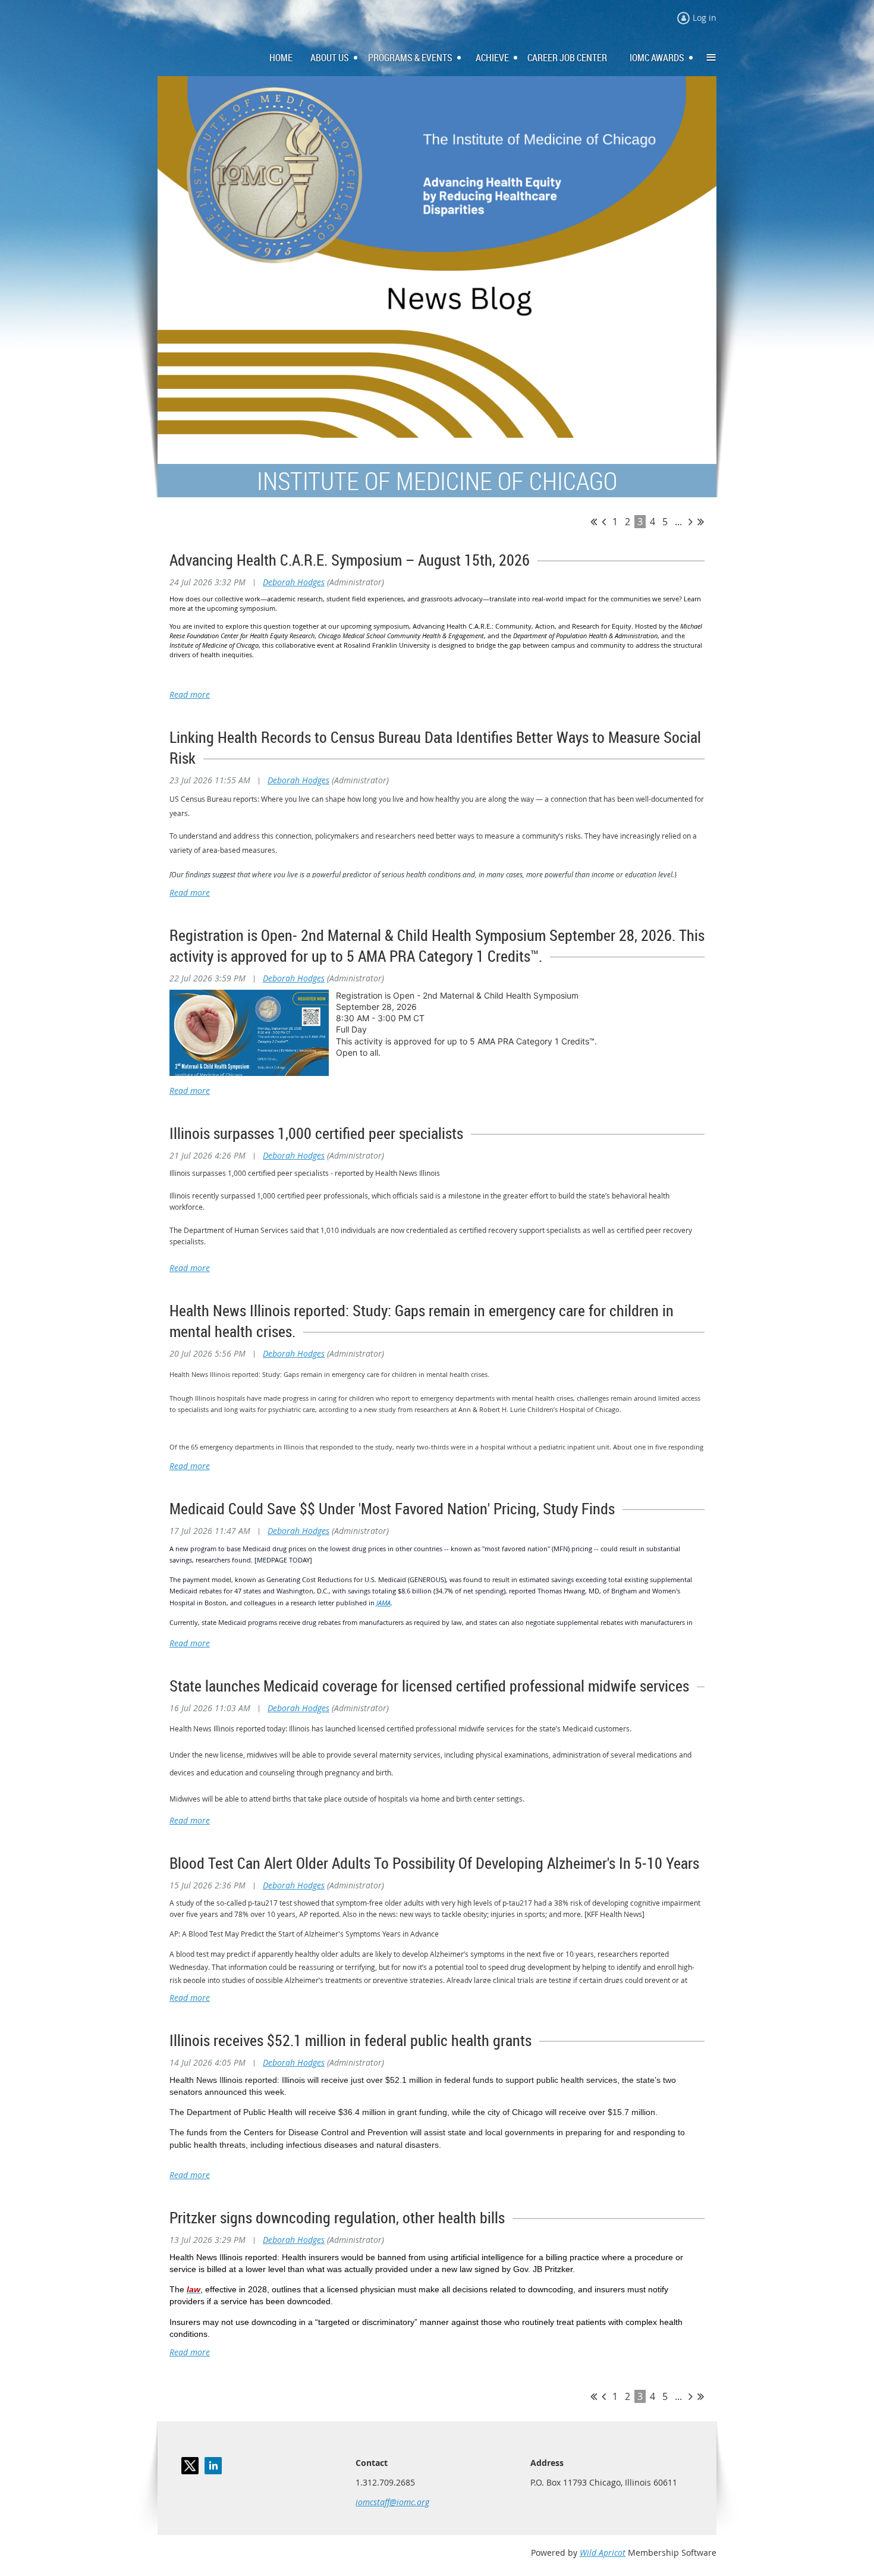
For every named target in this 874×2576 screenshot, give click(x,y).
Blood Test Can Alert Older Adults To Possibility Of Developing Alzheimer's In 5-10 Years (434, 1863)
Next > (691, 522)
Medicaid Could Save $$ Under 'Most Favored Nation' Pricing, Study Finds (392, 1509)
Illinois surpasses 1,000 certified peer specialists (316, 1133)
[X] (190, 2466)
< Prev (604, 522)
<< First (594, 522)
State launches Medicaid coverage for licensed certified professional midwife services (429, 1686)
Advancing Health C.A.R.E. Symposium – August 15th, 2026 (350, 560)
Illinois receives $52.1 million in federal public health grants (350, 2040)
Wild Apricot (603, 2553)
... (678, 522)
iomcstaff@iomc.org (392, 2502)
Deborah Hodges (294, 582)
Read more (190, 694)
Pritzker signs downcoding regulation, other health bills (337, 2218)
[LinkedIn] (213, 2466)
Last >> (701, 522)
